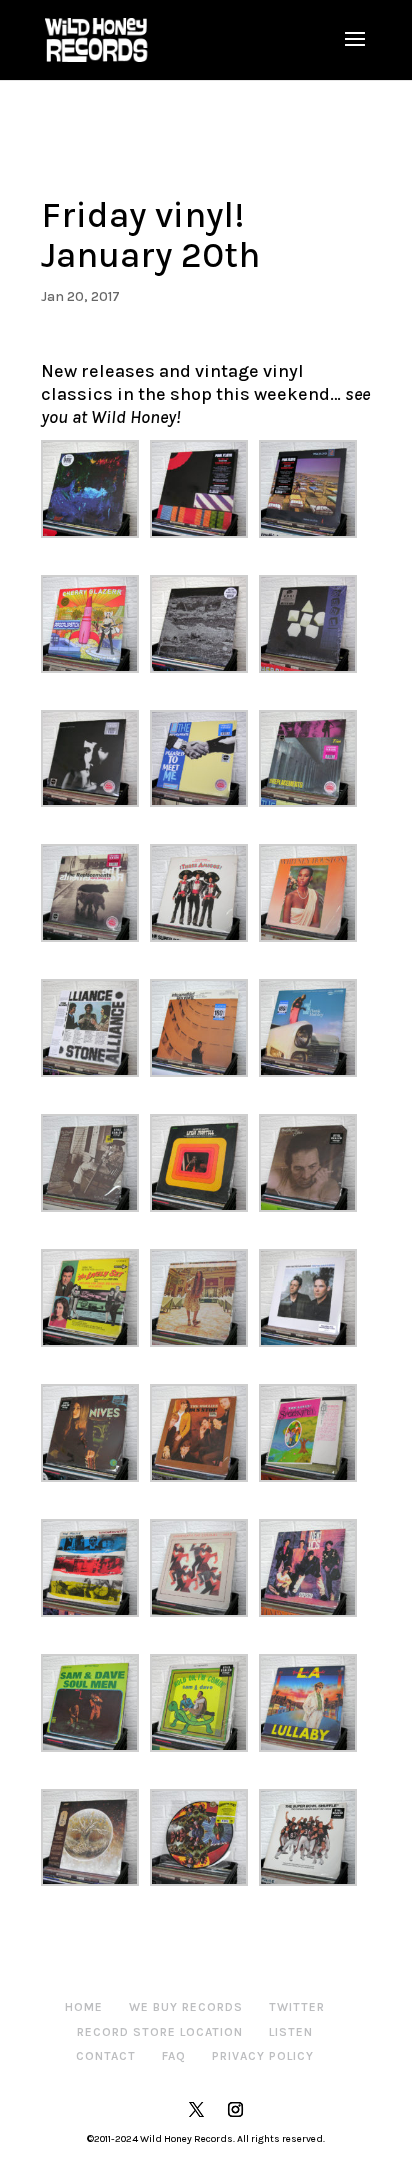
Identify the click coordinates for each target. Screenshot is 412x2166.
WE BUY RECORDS (186, 2007)
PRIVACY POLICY (263, 2056)
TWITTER (297, 2007)
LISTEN (291, 2032)
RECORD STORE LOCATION (160, 2032)
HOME (84, 2007)
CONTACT (106, 2056)
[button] (95, 489)
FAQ (174, 2056)
